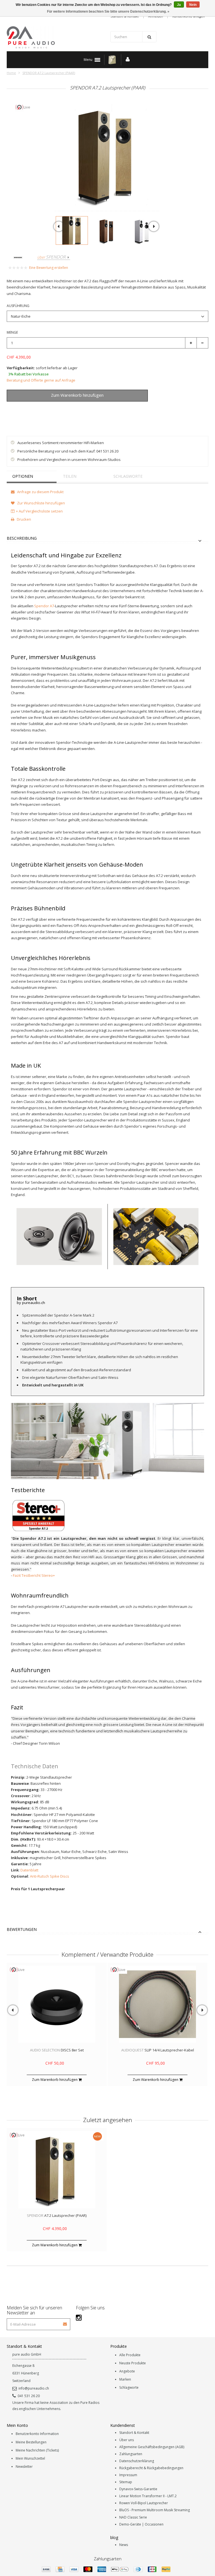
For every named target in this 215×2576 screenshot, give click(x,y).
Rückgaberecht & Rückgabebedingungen (151, 2468)
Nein (193, 5)
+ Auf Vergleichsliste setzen (39, 511)
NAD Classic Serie (133, 2517)
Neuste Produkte (133, 2363)
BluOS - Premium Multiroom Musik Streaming (155, 2510)
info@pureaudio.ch (34, 2388)
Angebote (127, 2371)
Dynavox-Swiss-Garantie (138, 2489)
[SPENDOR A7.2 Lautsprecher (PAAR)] (72, 230)
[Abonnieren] (65, 2322)
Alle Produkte (130, 2355)
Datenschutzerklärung (137, 2461)
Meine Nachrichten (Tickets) (37, 2450)
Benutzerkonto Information (37, 2434)
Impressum (128, 2475)
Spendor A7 (44, 606)
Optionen (23, 476)
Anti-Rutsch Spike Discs (50, 1876)
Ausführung (18, 306)
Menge (12, 332)
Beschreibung (22, 538)
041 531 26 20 (29, 2396)
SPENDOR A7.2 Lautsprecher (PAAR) (49, 73)
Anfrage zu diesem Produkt (40, 492)
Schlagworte (128, 476)
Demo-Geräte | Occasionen (141, 2524)
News (124, 2545)
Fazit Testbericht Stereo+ (34, 1575)
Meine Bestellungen (31, 2442)
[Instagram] (79, 2317)
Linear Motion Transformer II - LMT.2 (148, 2496)
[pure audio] (56, 37)
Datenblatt (29, 1870)
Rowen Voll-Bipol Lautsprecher (144, 2503)
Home (11, 73)
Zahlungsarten (131, 2454)
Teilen (70, 476)
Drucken (24, 519)
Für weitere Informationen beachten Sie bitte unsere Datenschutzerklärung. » (108, 11)
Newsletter (24, 2467)
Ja (179, 5)
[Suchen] (149, 37)
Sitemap (126, 2482)
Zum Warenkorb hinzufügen (55, 2080)
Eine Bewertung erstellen (49, 268)
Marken (125, 2379)
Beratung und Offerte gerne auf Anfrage (41, 380)
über (51, 257)
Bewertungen (22, 1930)
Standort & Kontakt (134, 2433)
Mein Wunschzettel (30, 2458)
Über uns (127, 2440)
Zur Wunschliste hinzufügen (36, 408)
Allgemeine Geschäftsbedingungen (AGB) (152, 2447)
